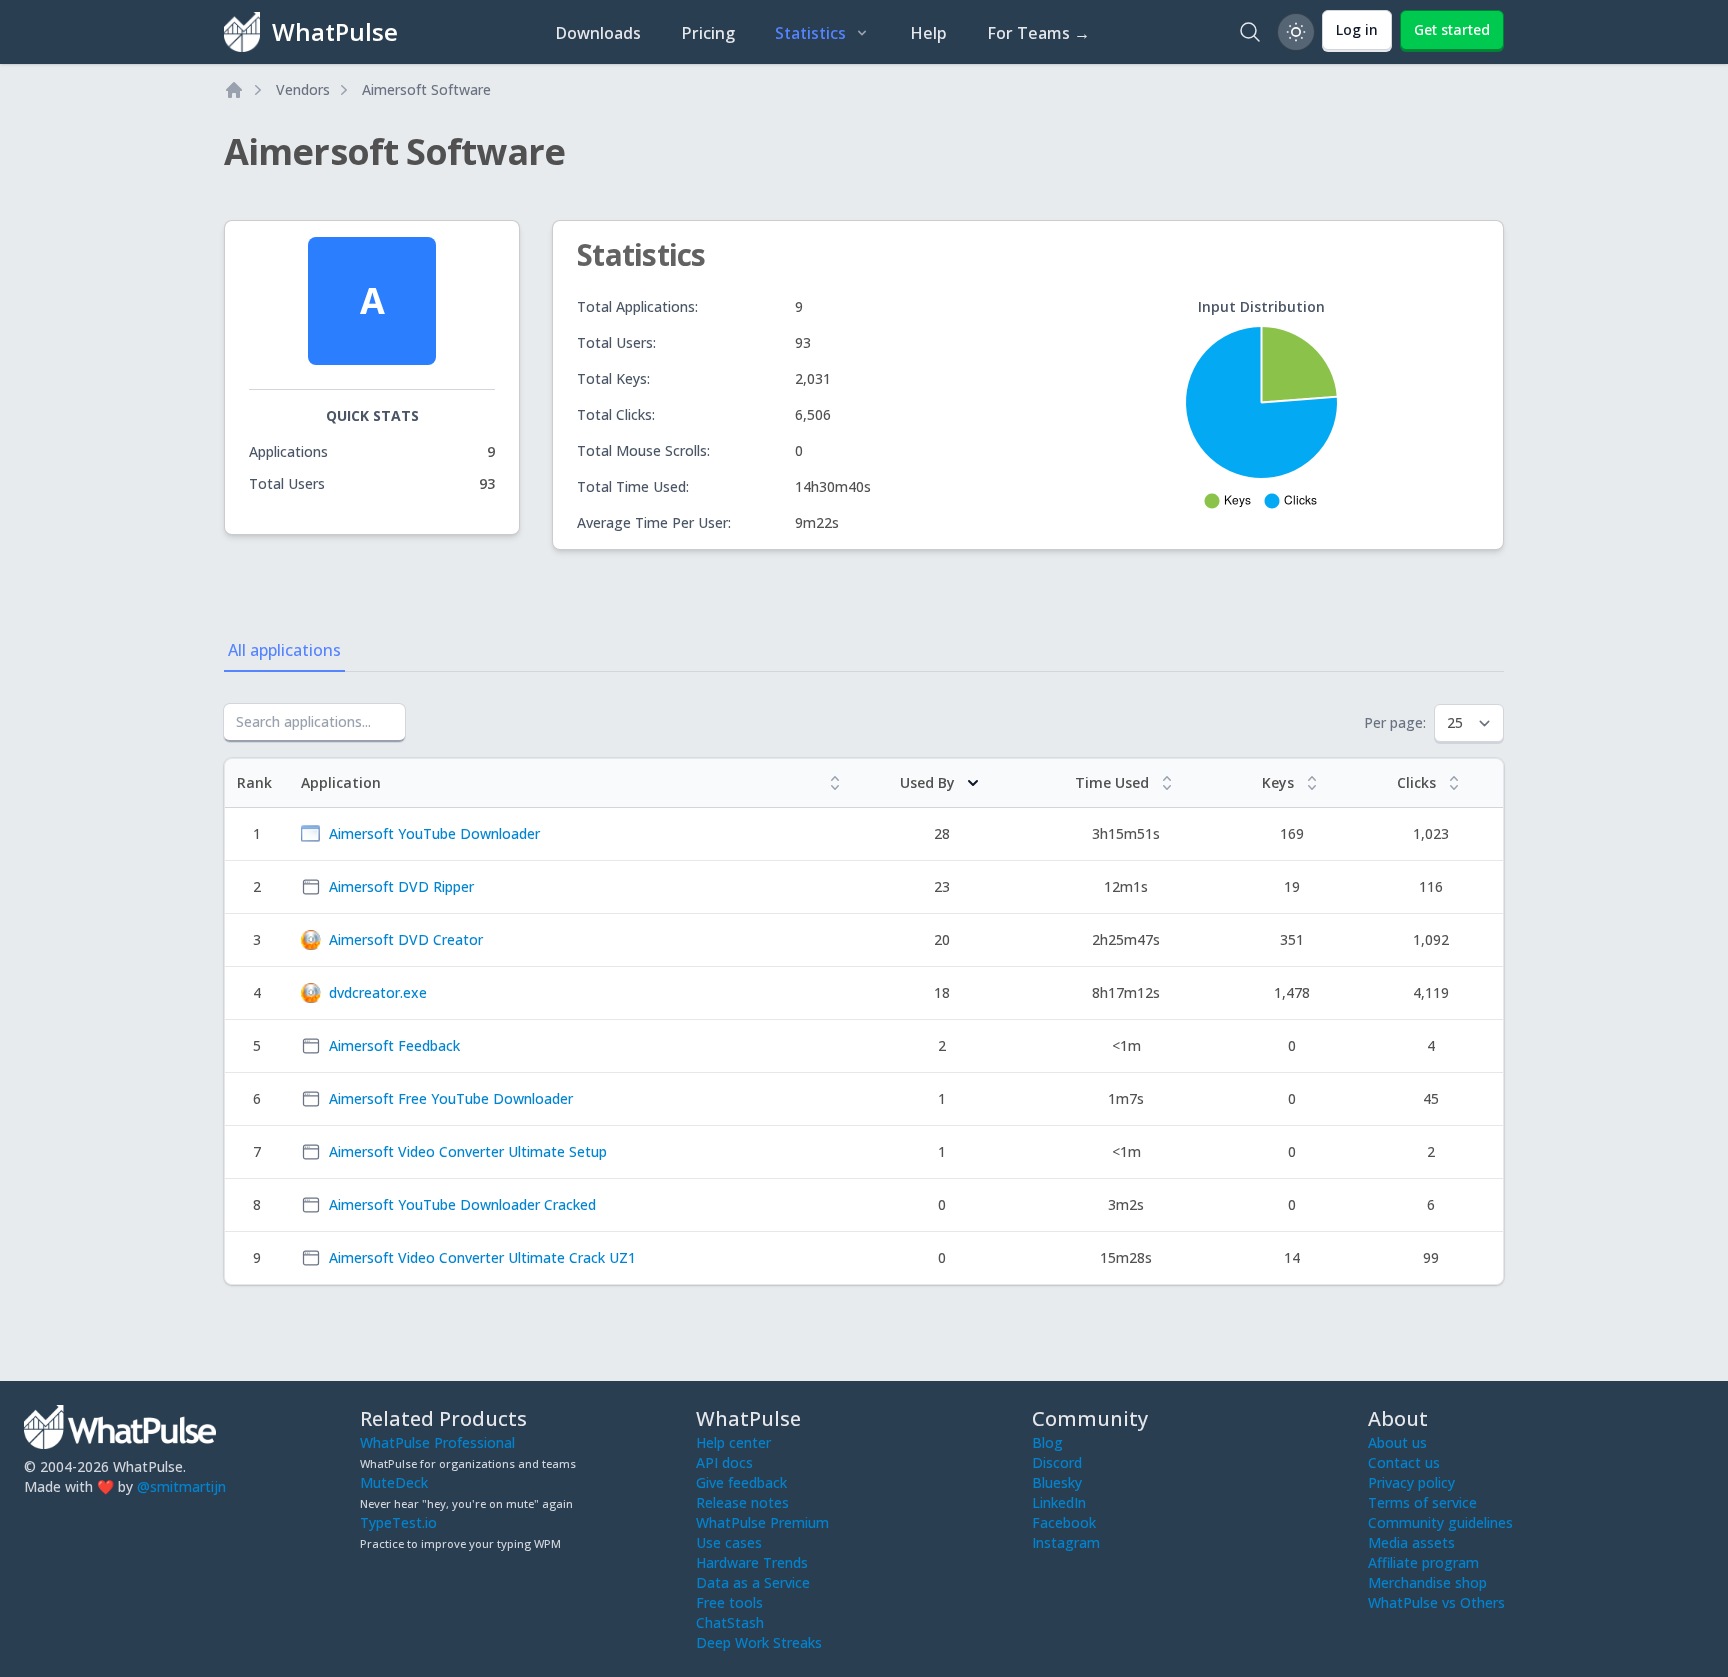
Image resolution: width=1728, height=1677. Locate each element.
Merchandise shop (1427, 1582)
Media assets (1411, 1542)
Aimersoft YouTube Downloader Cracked (462, 1204)
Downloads (598, 33)
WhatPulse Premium (762, 1522)
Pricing (708, 33)
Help (928, 33)
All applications (284, 650)
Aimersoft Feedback (394, 1045)
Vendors (303, 89)
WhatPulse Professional (437, 1442)
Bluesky (1057, 1482)
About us (1397, 1442)
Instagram (1066, 1542)
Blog (1047, 1442)
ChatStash (730, 1622)
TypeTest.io (398, 1522)
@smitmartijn (181, 1486)
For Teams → (1038, 33)
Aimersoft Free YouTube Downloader (451, 1098)
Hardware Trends (752, 1562)
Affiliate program (1423, 1562)
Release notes (742, 1502)
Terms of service (1422, 1502)
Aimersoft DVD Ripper (401, 886)
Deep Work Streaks (759, 1642)
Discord (1057, 1462)
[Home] (234, 90)
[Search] (1250, 32)
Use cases (729, 1542)
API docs (724, 1462)
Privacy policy (1411, 1482)
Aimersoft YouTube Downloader (434, 833)
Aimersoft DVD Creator (406, 939)
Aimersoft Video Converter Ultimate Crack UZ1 (482, 1257)
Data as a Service (753, 1582)
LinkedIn (1059, 1502)
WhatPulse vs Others (1436, 1602)
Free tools (729, 1602)
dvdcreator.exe (378, 992)
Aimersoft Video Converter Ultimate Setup (468, 1151)
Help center (733, 1442)
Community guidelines (1440, 1522)
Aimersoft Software (426, 89)
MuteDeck (394, 1482)
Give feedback (741, 1482)
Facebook (1064, 1522)
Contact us (1404, 1462)
